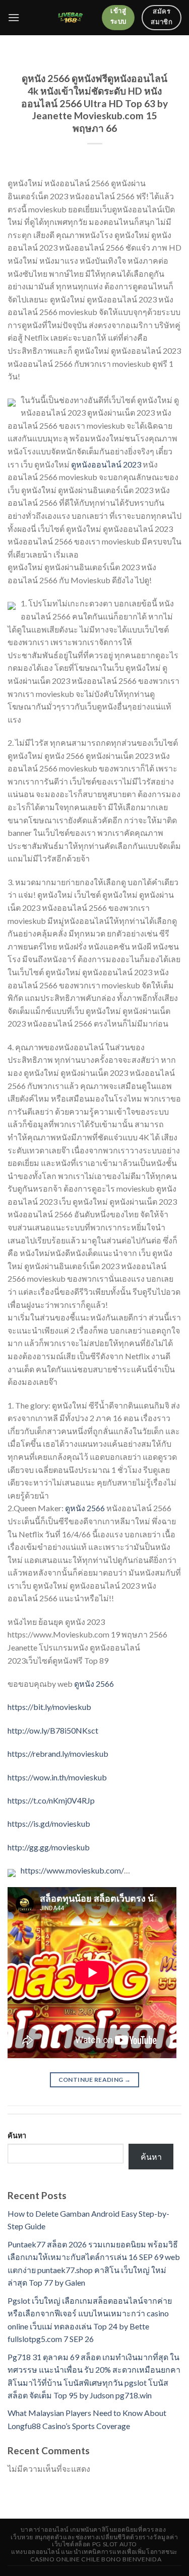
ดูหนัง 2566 (85, 1508)
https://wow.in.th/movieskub (57, 1777)
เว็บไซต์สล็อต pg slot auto (94, 2544)
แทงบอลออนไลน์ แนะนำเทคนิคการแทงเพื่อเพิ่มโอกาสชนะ (94, 2552)
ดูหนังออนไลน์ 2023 (106, 464)
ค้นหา (17, 2135)
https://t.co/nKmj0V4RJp (51, 1800)
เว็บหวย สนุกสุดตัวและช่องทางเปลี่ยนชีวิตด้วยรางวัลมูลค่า (94, 2537)
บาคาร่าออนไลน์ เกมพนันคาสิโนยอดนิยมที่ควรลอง (93, 2529)
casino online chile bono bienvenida (96, 2559)
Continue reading (95, 2080)
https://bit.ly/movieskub (49, 1707)
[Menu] (14, 17)
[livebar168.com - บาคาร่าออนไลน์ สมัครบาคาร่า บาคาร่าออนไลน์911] (70, 18)
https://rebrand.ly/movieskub (58, 1753)
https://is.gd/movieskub (49, 1823)
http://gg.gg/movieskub (49, 1847)
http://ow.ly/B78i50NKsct (53, 1730)
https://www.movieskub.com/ (72, 1870)
